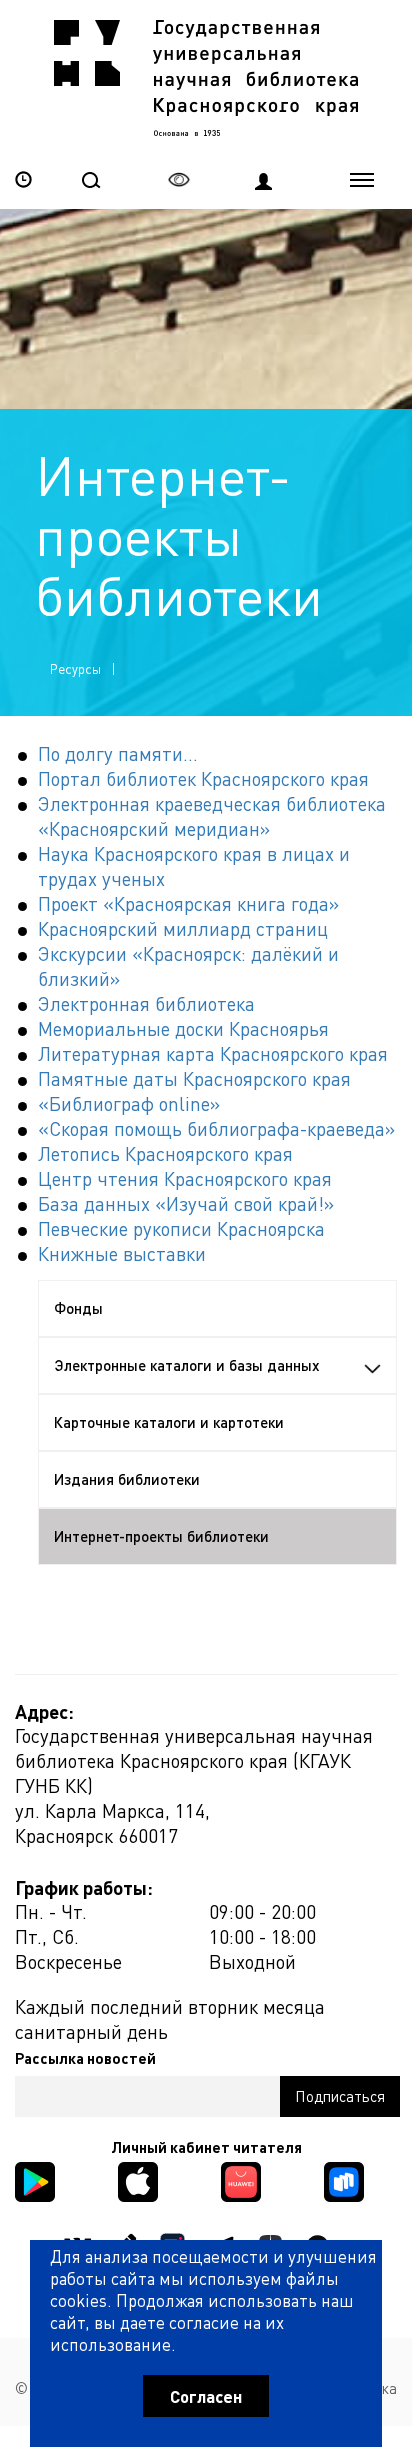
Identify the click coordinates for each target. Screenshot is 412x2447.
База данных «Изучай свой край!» (186, 1203)
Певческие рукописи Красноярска (181, 1228)
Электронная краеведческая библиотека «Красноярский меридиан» (212, 816)
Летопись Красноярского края (165, 1153)
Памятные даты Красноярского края (194, 1078)
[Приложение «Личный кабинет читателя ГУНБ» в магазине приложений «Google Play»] (35, 2179)
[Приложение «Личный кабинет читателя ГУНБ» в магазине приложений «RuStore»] (344, 2179)
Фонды (78, 1308)
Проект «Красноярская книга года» (188, 903)
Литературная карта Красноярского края (213, 1053)
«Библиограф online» (129, 1103)
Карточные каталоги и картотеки (169, 1422)
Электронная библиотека (146, 1003)
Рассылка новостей (85, 2058)
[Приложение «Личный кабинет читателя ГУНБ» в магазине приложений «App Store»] (138, 2179)
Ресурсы (75, 668)
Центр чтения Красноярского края (185, 1178)
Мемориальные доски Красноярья (183, 1028)
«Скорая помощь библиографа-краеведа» (216, 1128)
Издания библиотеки (127, 1479)
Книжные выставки (122, 1253)
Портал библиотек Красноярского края (203, 778)
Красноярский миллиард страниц (183, 928)
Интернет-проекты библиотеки (161, 1536)
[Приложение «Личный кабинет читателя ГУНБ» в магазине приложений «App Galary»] (241, 2179)
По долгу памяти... (118, 753)
